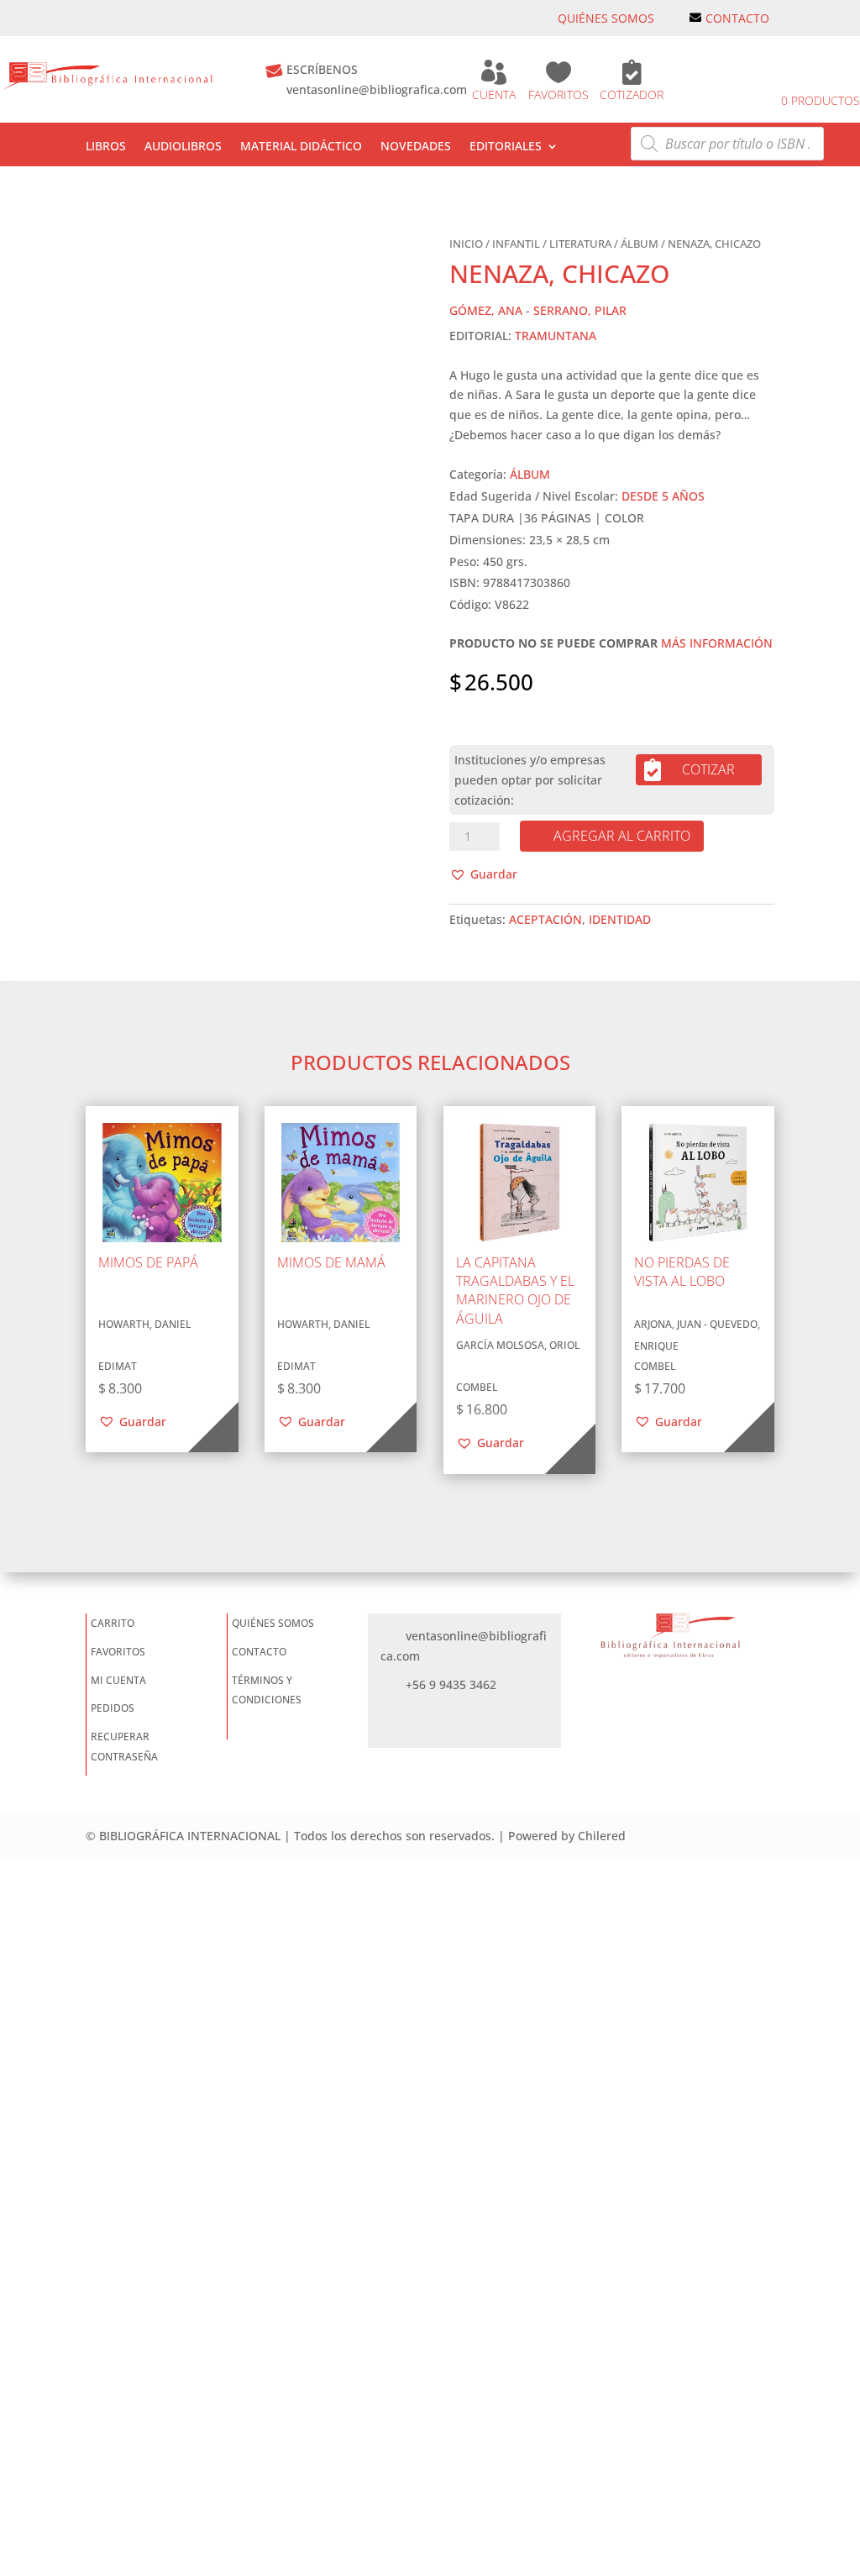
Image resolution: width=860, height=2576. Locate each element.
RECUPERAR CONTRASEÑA (124, 1747)
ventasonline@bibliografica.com (377, 89)
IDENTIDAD (620, 919)
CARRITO (113, 1623)
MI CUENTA (118, 1680)
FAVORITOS (558, 94)
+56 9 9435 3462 (451, 1684)
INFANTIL (516, 244)
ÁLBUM (640, 244)
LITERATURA (580, 244)
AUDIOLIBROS (183, 147)
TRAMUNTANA (556, 336)
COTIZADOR (632, 94)
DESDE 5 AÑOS (663, 496)
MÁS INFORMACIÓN (717, 643)
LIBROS (106, 147)
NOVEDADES (416, 147)
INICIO (466, 244)
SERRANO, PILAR (580, 310)
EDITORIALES (506, 147)
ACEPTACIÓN (545, 919)
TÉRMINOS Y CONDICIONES (267, 1690)
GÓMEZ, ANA (486, 310)
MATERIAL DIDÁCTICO (301, 147)
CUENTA (494, 94)
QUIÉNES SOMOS (606, 18)
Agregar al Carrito (622, 836)
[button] (483, 874)
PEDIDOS (113, 1708)
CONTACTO (737, 18)
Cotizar (708, 769)
